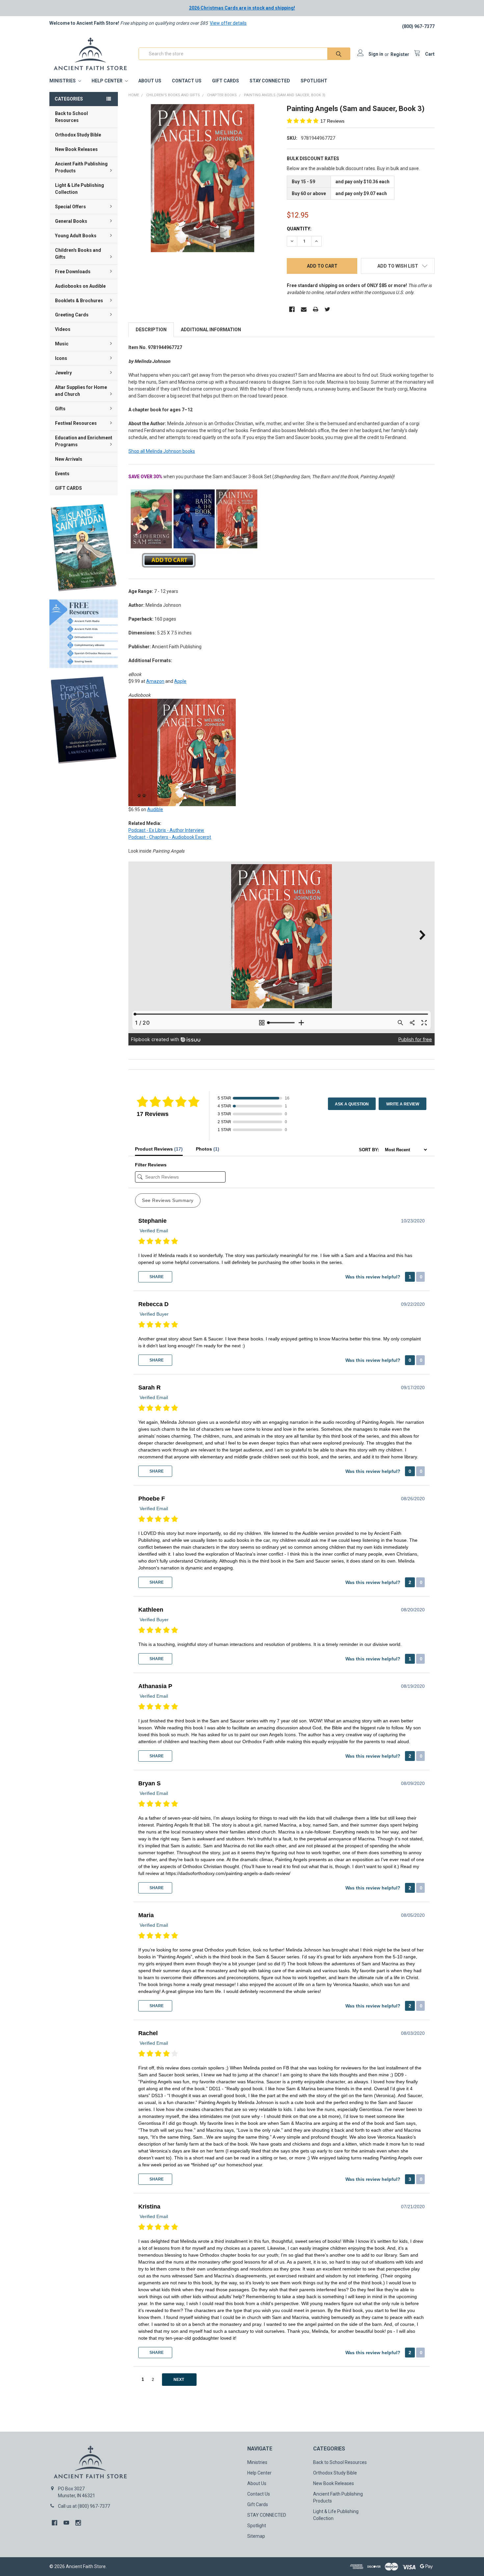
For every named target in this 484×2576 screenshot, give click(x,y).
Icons (61, 358)
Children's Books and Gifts (78, 254)
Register (400, 54)
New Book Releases (76, 149)
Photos (208, 1149)
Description (151, 330)
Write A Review (403, 1104)
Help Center (108, 81)
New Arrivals (69, 459)
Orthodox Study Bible (78, 135)
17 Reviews (332, 121)
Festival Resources (76, 423)
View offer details (228, 23)
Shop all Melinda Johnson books (162, 451)
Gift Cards (226, 81)
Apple (180, 681)
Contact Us (187, 81)
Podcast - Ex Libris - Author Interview (166, 830)
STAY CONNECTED (270, 81)
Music (62, 344)
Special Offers (70, 207)
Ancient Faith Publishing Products (81, 167)
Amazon (155, 681)
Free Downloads (73, 272)
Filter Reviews (151, 1165)
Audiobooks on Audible (80, 286)
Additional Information (211, 330)
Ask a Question (352, 1104)
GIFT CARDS (68, 488)
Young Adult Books (76, 236)
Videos (63, 329)
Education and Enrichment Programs (84, 441)
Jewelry (63, 373)
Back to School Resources (71, 117)
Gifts (60, 409)
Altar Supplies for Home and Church (81, 391)
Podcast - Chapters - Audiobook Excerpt (170, 837)
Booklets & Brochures (79, 301)
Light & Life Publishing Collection (80, 189)
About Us (150, 81)
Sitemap (256, 2536)
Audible (155, 809)
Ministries (63, 81)
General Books (71, 221)
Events (62, 474)
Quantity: (299, 229)
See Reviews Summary (168, 1200)
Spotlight (314, 81)
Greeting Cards (72, 315)
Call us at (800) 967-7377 (84, 2506)
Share (156, 1277)
